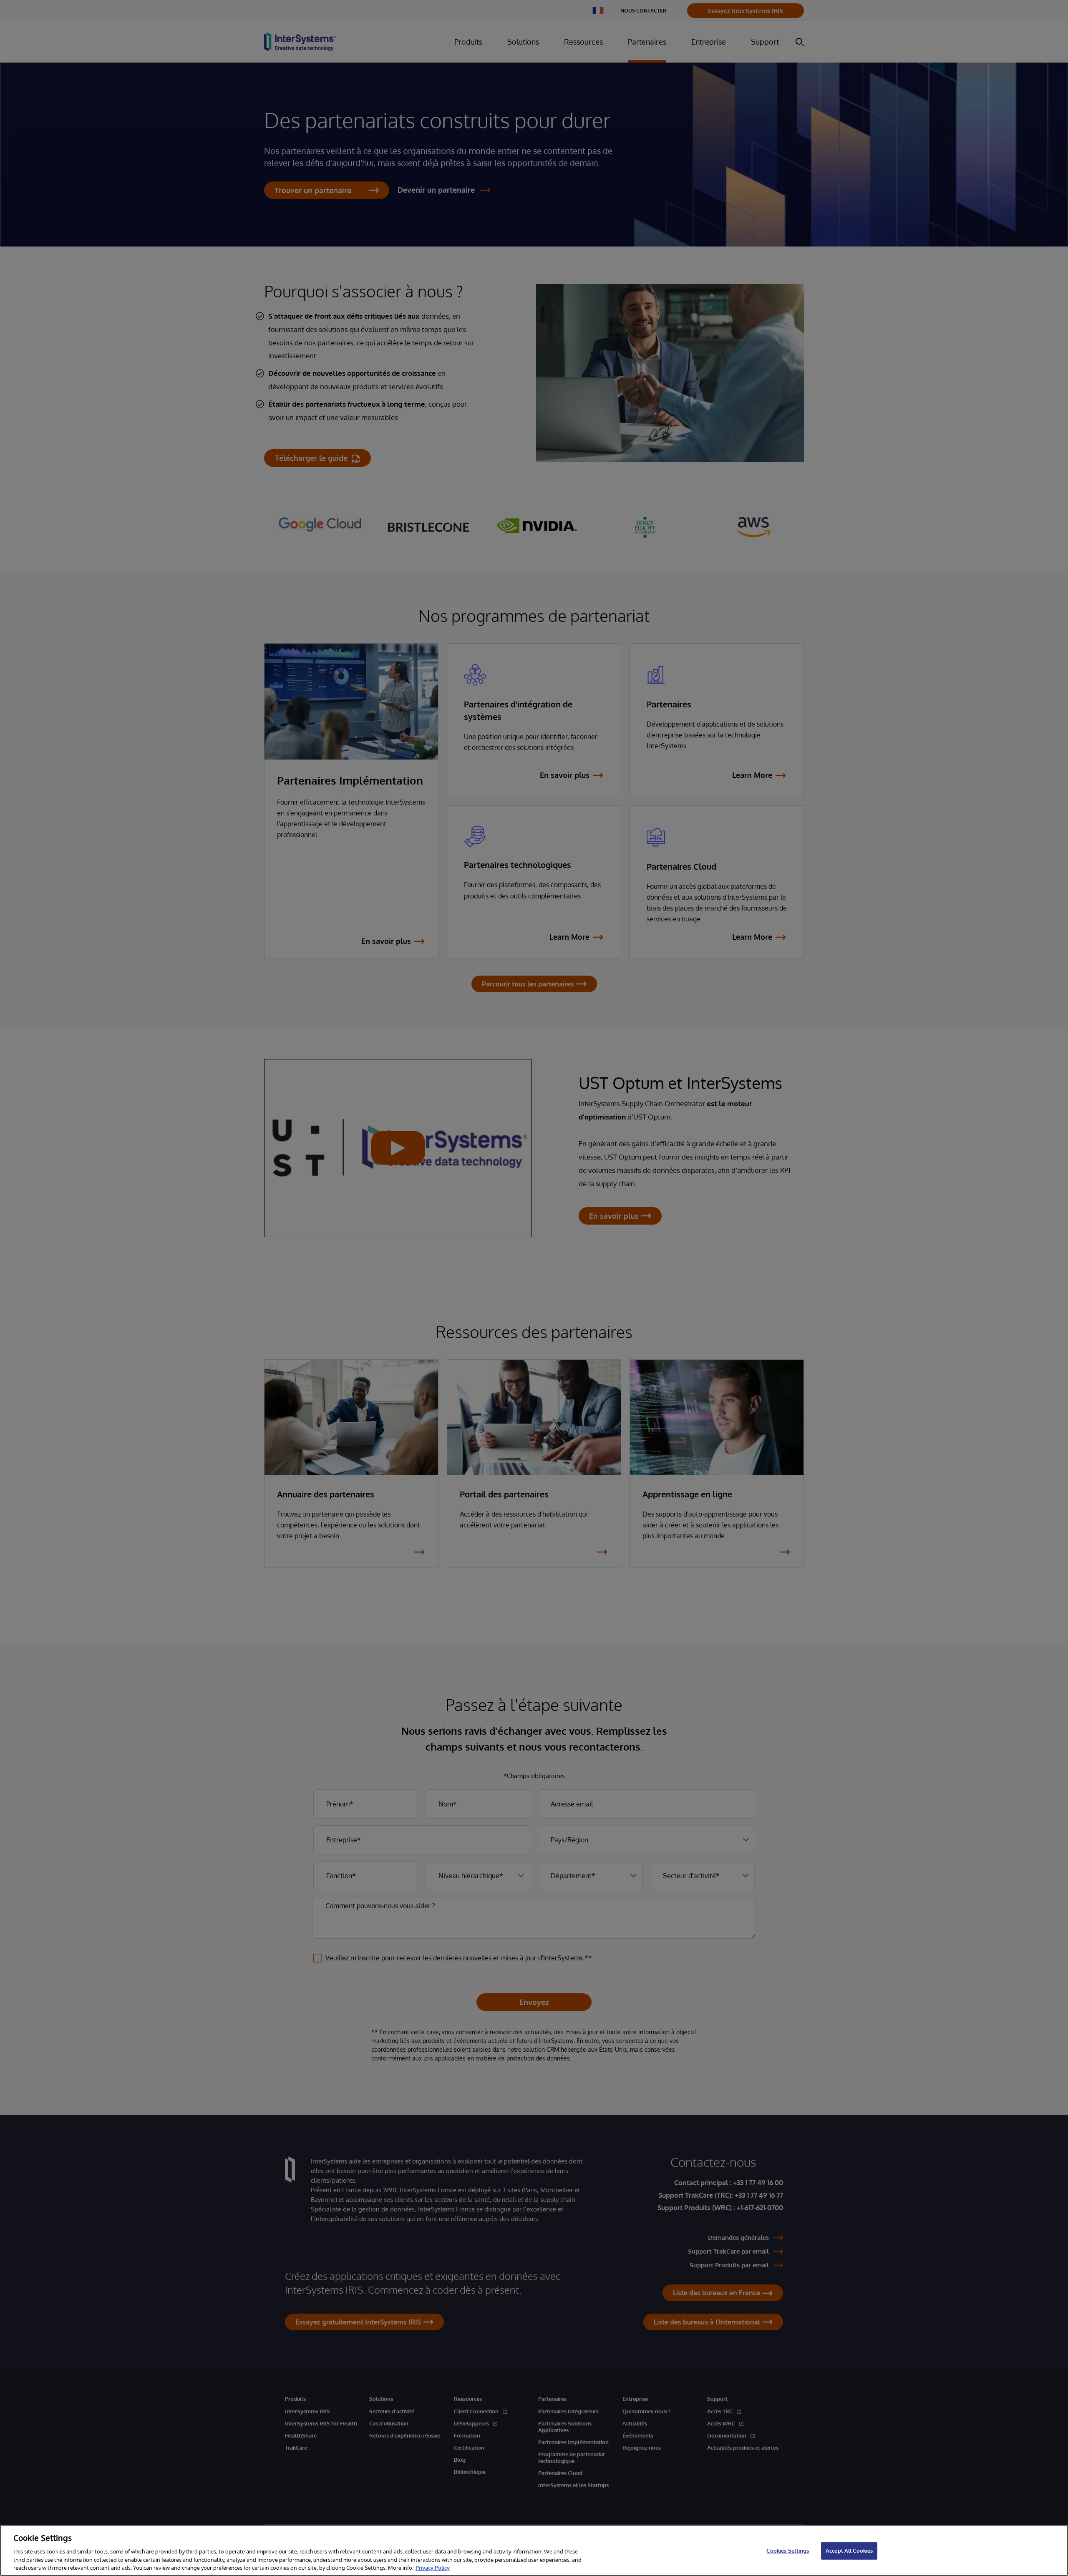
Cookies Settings (788, 2551)
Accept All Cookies (849, 2551)
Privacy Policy (433, 2567)
